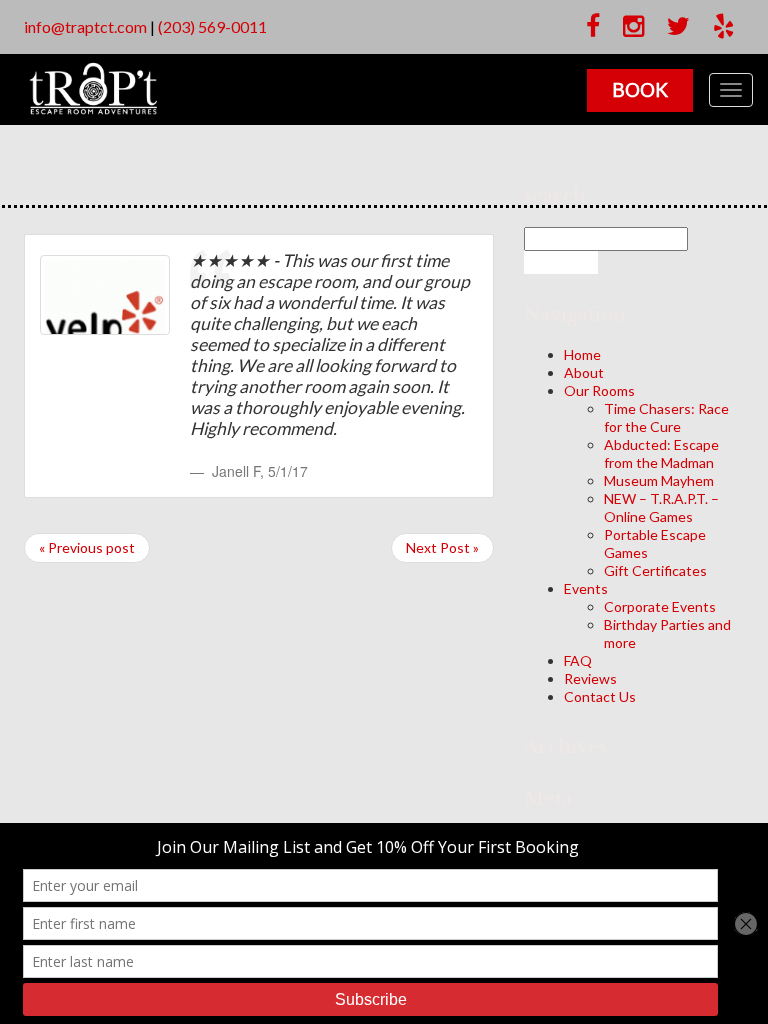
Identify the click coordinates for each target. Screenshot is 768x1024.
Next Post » (442, 547)
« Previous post (87, 547)
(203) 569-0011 (212, 26)
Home (582, 354)
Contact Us (600, 696)
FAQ (578, 660)
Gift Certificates (655, 570)
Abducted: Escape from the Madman (661, 453)
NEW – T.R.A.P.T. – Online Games (661, 507)
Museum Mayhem (659, 480)
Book (640, 89)
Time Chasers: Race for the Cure (666, 417)
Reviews (590, 678)
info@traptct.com (85, 26)
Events (586, 588)
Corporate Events (660, 606)
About (584, 372)
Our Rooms (599, 390)
